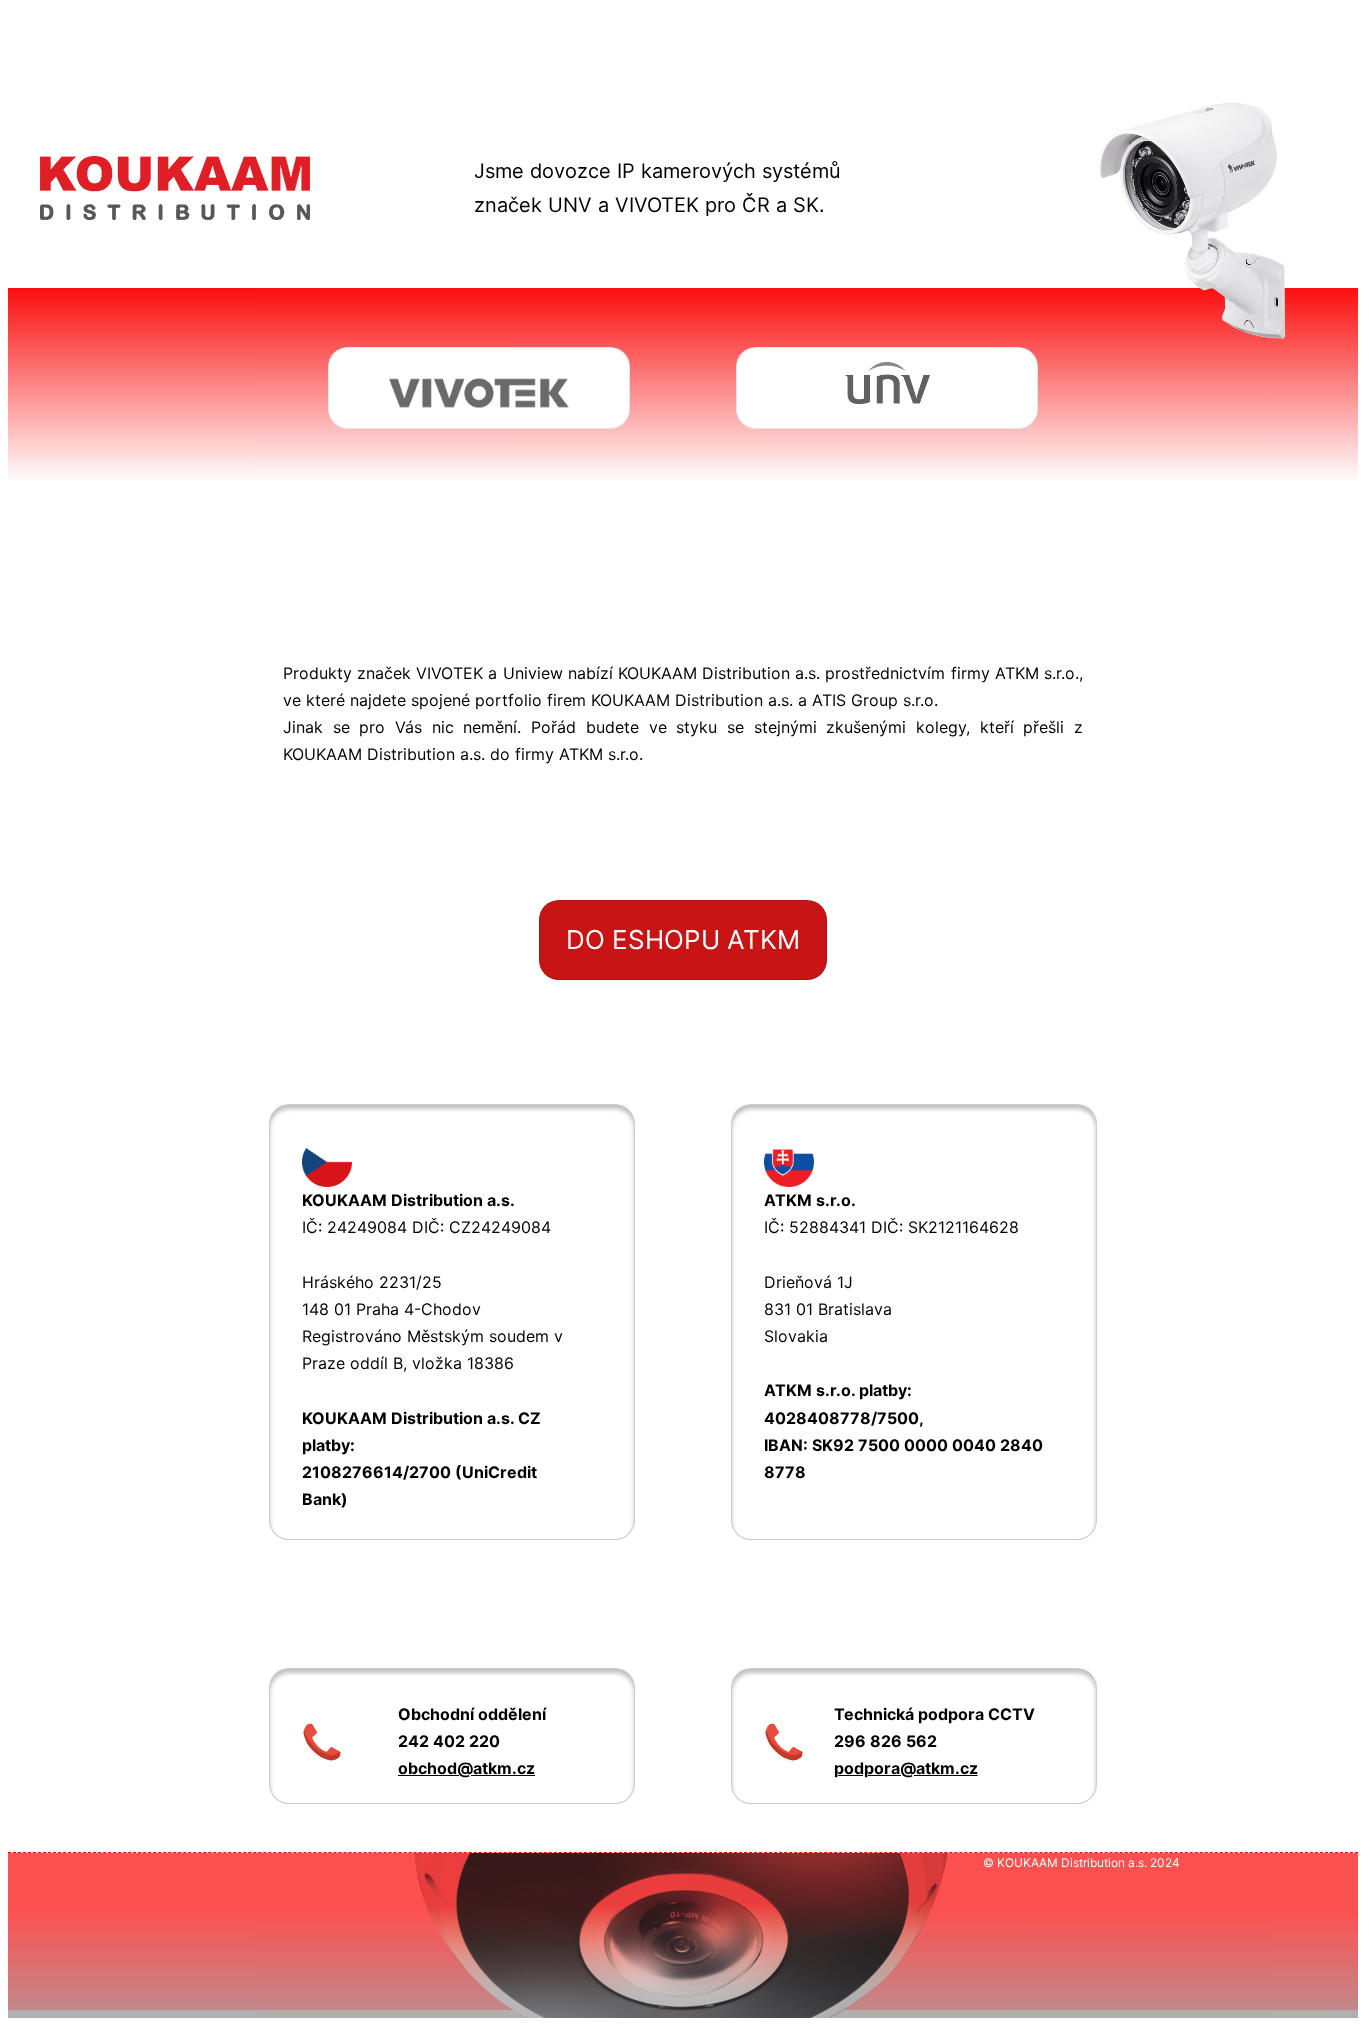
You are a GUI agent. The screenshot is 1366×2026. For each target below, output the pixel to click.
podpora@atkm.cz (906, 1768)
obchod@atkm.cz (466, 1768)
